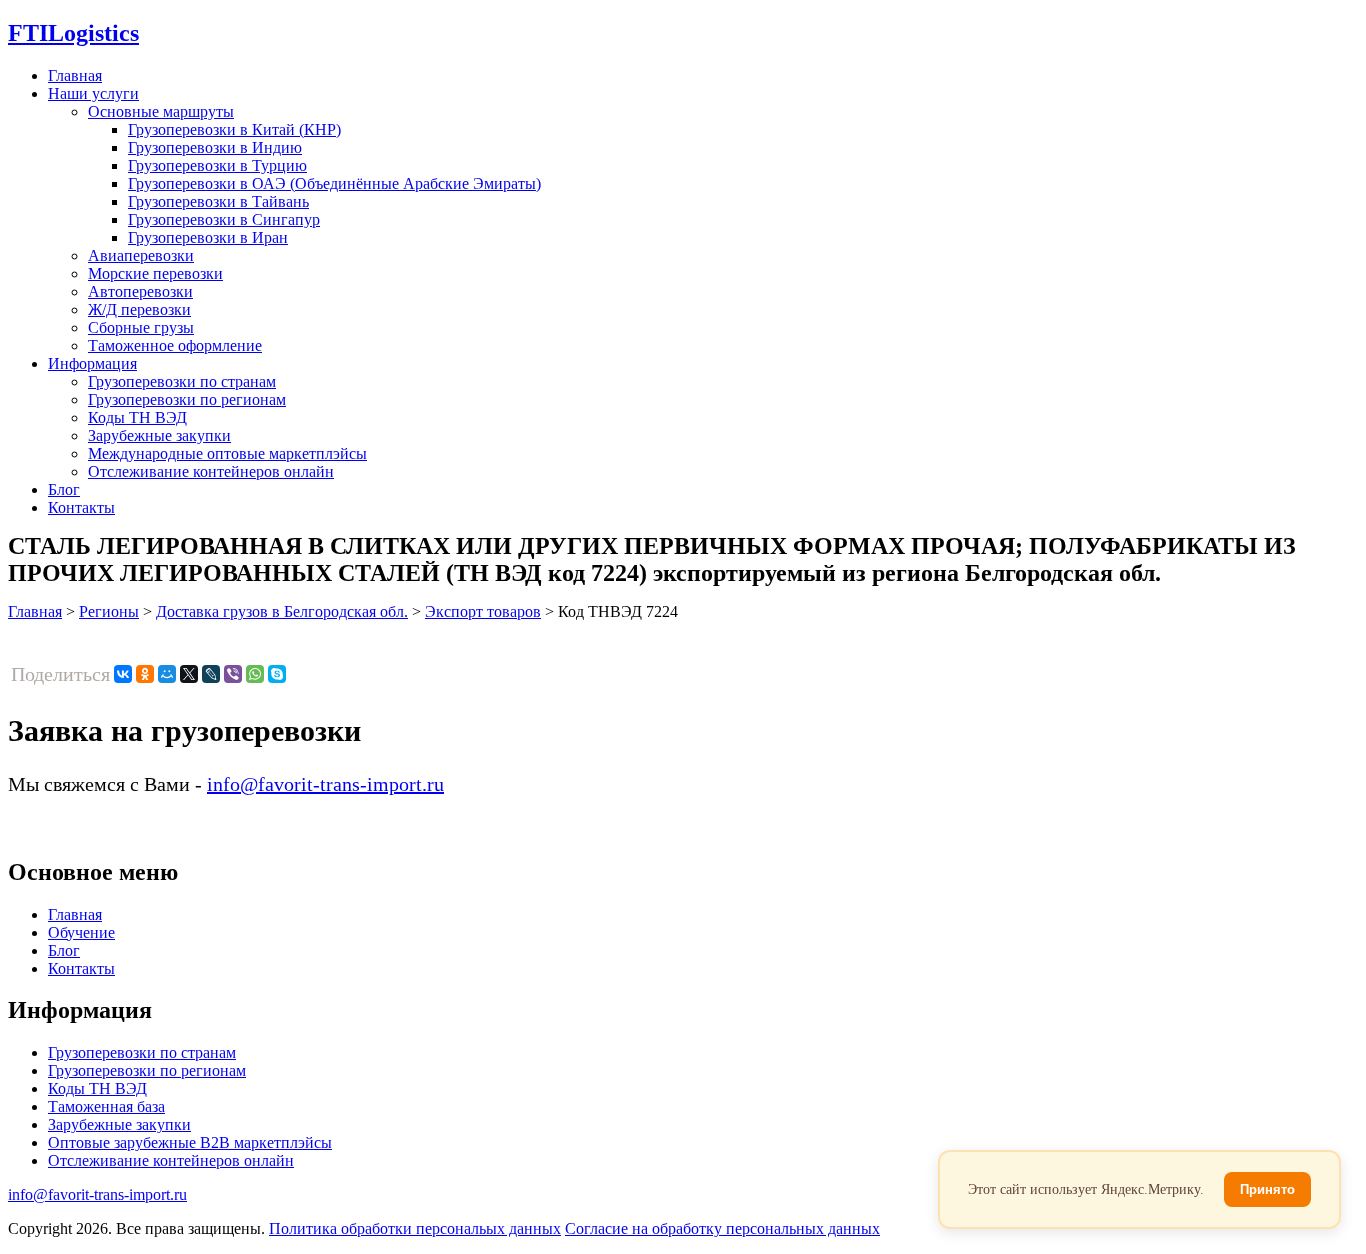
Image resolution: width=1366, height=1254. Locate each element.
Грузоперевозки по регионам (187, 399)
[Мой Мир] (167, 674)
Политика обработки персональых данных (415, 1228)
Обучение (81, 932)
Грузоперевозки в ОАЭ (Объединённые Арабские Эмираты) (334, 183)
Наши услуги (93, 93)
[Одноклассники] (145, 674)
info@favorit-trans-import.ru (325, 784)
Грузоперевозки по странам (182, 381)
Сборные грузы (141, 327)
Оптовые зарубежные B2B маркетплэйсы (190, 1142)
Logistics (73, 33)
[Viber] (233, 674)
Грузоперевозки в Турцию (217, 165)
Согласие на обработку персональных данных (722, 1228)
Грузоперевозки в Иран (208, 237)
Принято (1267, 1189)
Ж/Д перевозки (139, 309)
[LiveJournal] (211, 674)
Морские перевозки (155, 273)
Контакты (81, 507)
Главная (75, 75)
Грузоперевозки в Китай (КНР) (234, 129)
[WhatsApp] (255, 674)
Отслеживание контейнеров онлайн (211, 471)
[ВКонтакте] (123, 674)
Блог (64, 489)
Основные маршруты (161, 111)
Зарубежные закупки (159, 435)
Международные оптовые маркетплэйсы (227, 453)
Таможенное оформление (175, 345)
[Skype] (277, 674)
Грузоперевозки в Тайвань (218, 201)
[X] (189, 674)
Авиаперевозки (141, 255)
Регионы (109, 611)
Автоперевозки (140, 291)
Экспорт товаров (483, 611)
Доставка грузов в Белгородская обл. (282, 611)
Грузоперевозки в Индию (215, 147)
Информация (92, 363)
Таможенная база (106, 1106)
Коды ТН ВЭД (137, 417)
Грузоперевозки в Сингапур (224, 219)
